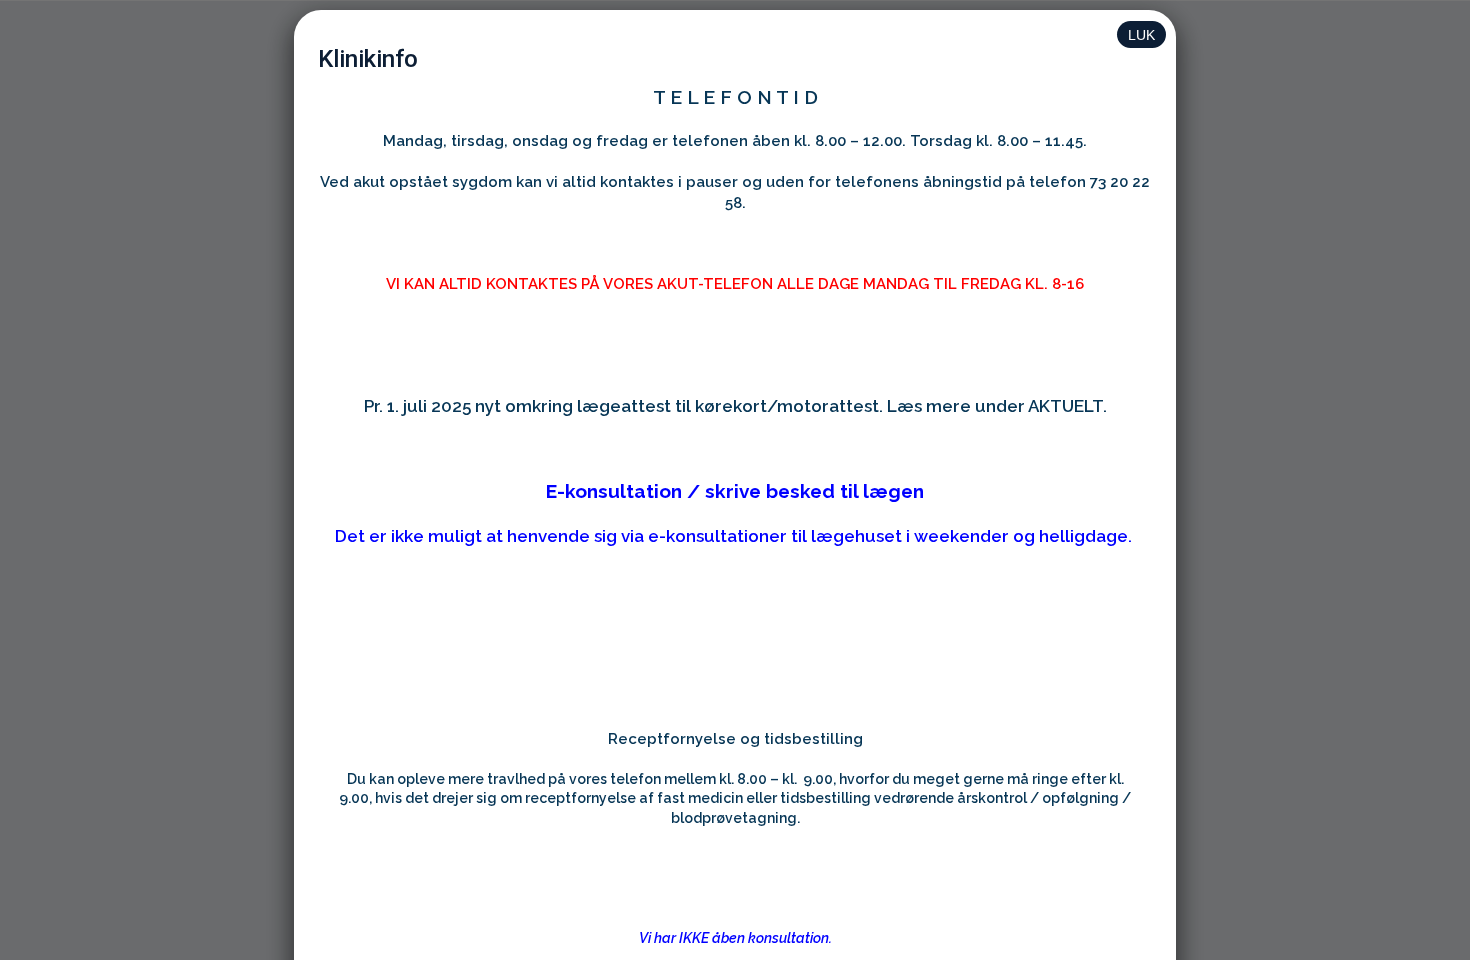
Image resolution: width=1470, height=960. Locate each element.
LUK (1141, 35)
